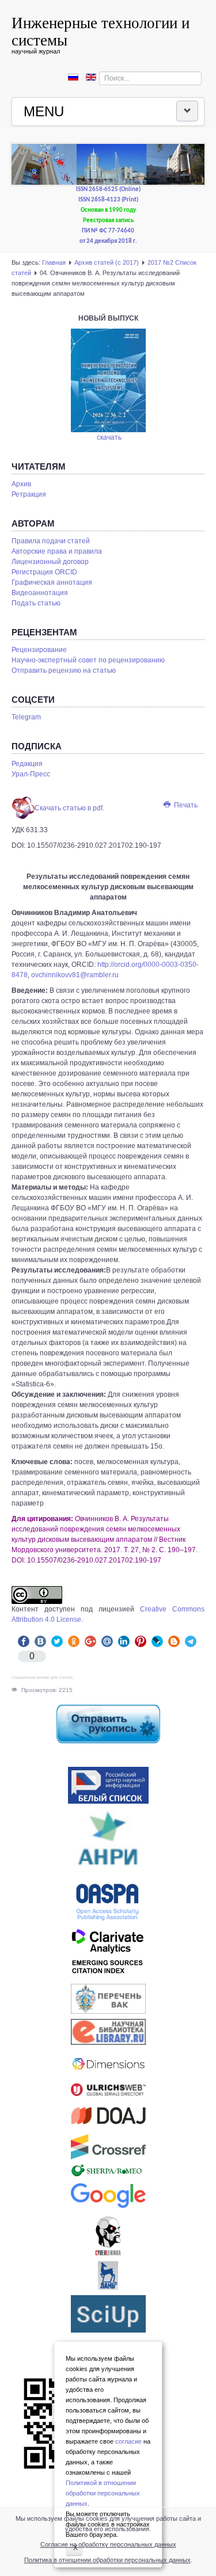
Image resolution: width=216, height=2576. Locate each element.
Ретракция (29, 494)
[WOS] (108, 1954)
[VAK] (108, 1999)
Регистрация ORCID (44, 572)
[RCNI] (108, 1785)
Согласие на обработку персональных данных (108, 2544)
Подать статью (36, 603)
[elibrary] (108, 2032)
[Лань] (108, 2276)
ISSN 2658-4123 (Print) (108, 200)
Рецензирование (39, 650)
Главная (54, 262)
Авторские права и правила (57, 551)
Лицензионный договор (50, 562)
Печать (185, 805)
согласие (128, 2441)
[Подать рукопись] (108, 1724)
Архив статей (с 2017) (107, 262)
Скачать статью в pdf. (69, 808)
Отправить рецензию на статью (64, 670)
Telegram (26, 717)
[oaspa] (108, 1902)
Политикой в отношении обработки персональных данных (103, 2493)
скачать (109, 437)
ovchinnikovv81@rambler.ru (75, 975)
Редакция (27, 764)
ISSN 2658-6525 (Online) (108, 190)
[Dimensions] (108, 2064)
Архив (21, 484)
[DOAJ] (108, 2115)
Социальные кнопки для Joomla (42, 1677)
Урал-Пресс (31, 774)
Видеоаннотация (40, 593)
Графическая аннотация (52, 582)
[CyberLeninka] (108, 2236)
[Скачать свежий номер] (108, 380)
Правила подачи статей (51, 541)
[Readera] (108, 2314)
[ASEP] (108, 1842)
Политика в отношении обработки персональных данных (107, 2560)
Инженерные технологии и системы (101, 31)
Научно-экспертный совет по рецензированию (88, 660)
